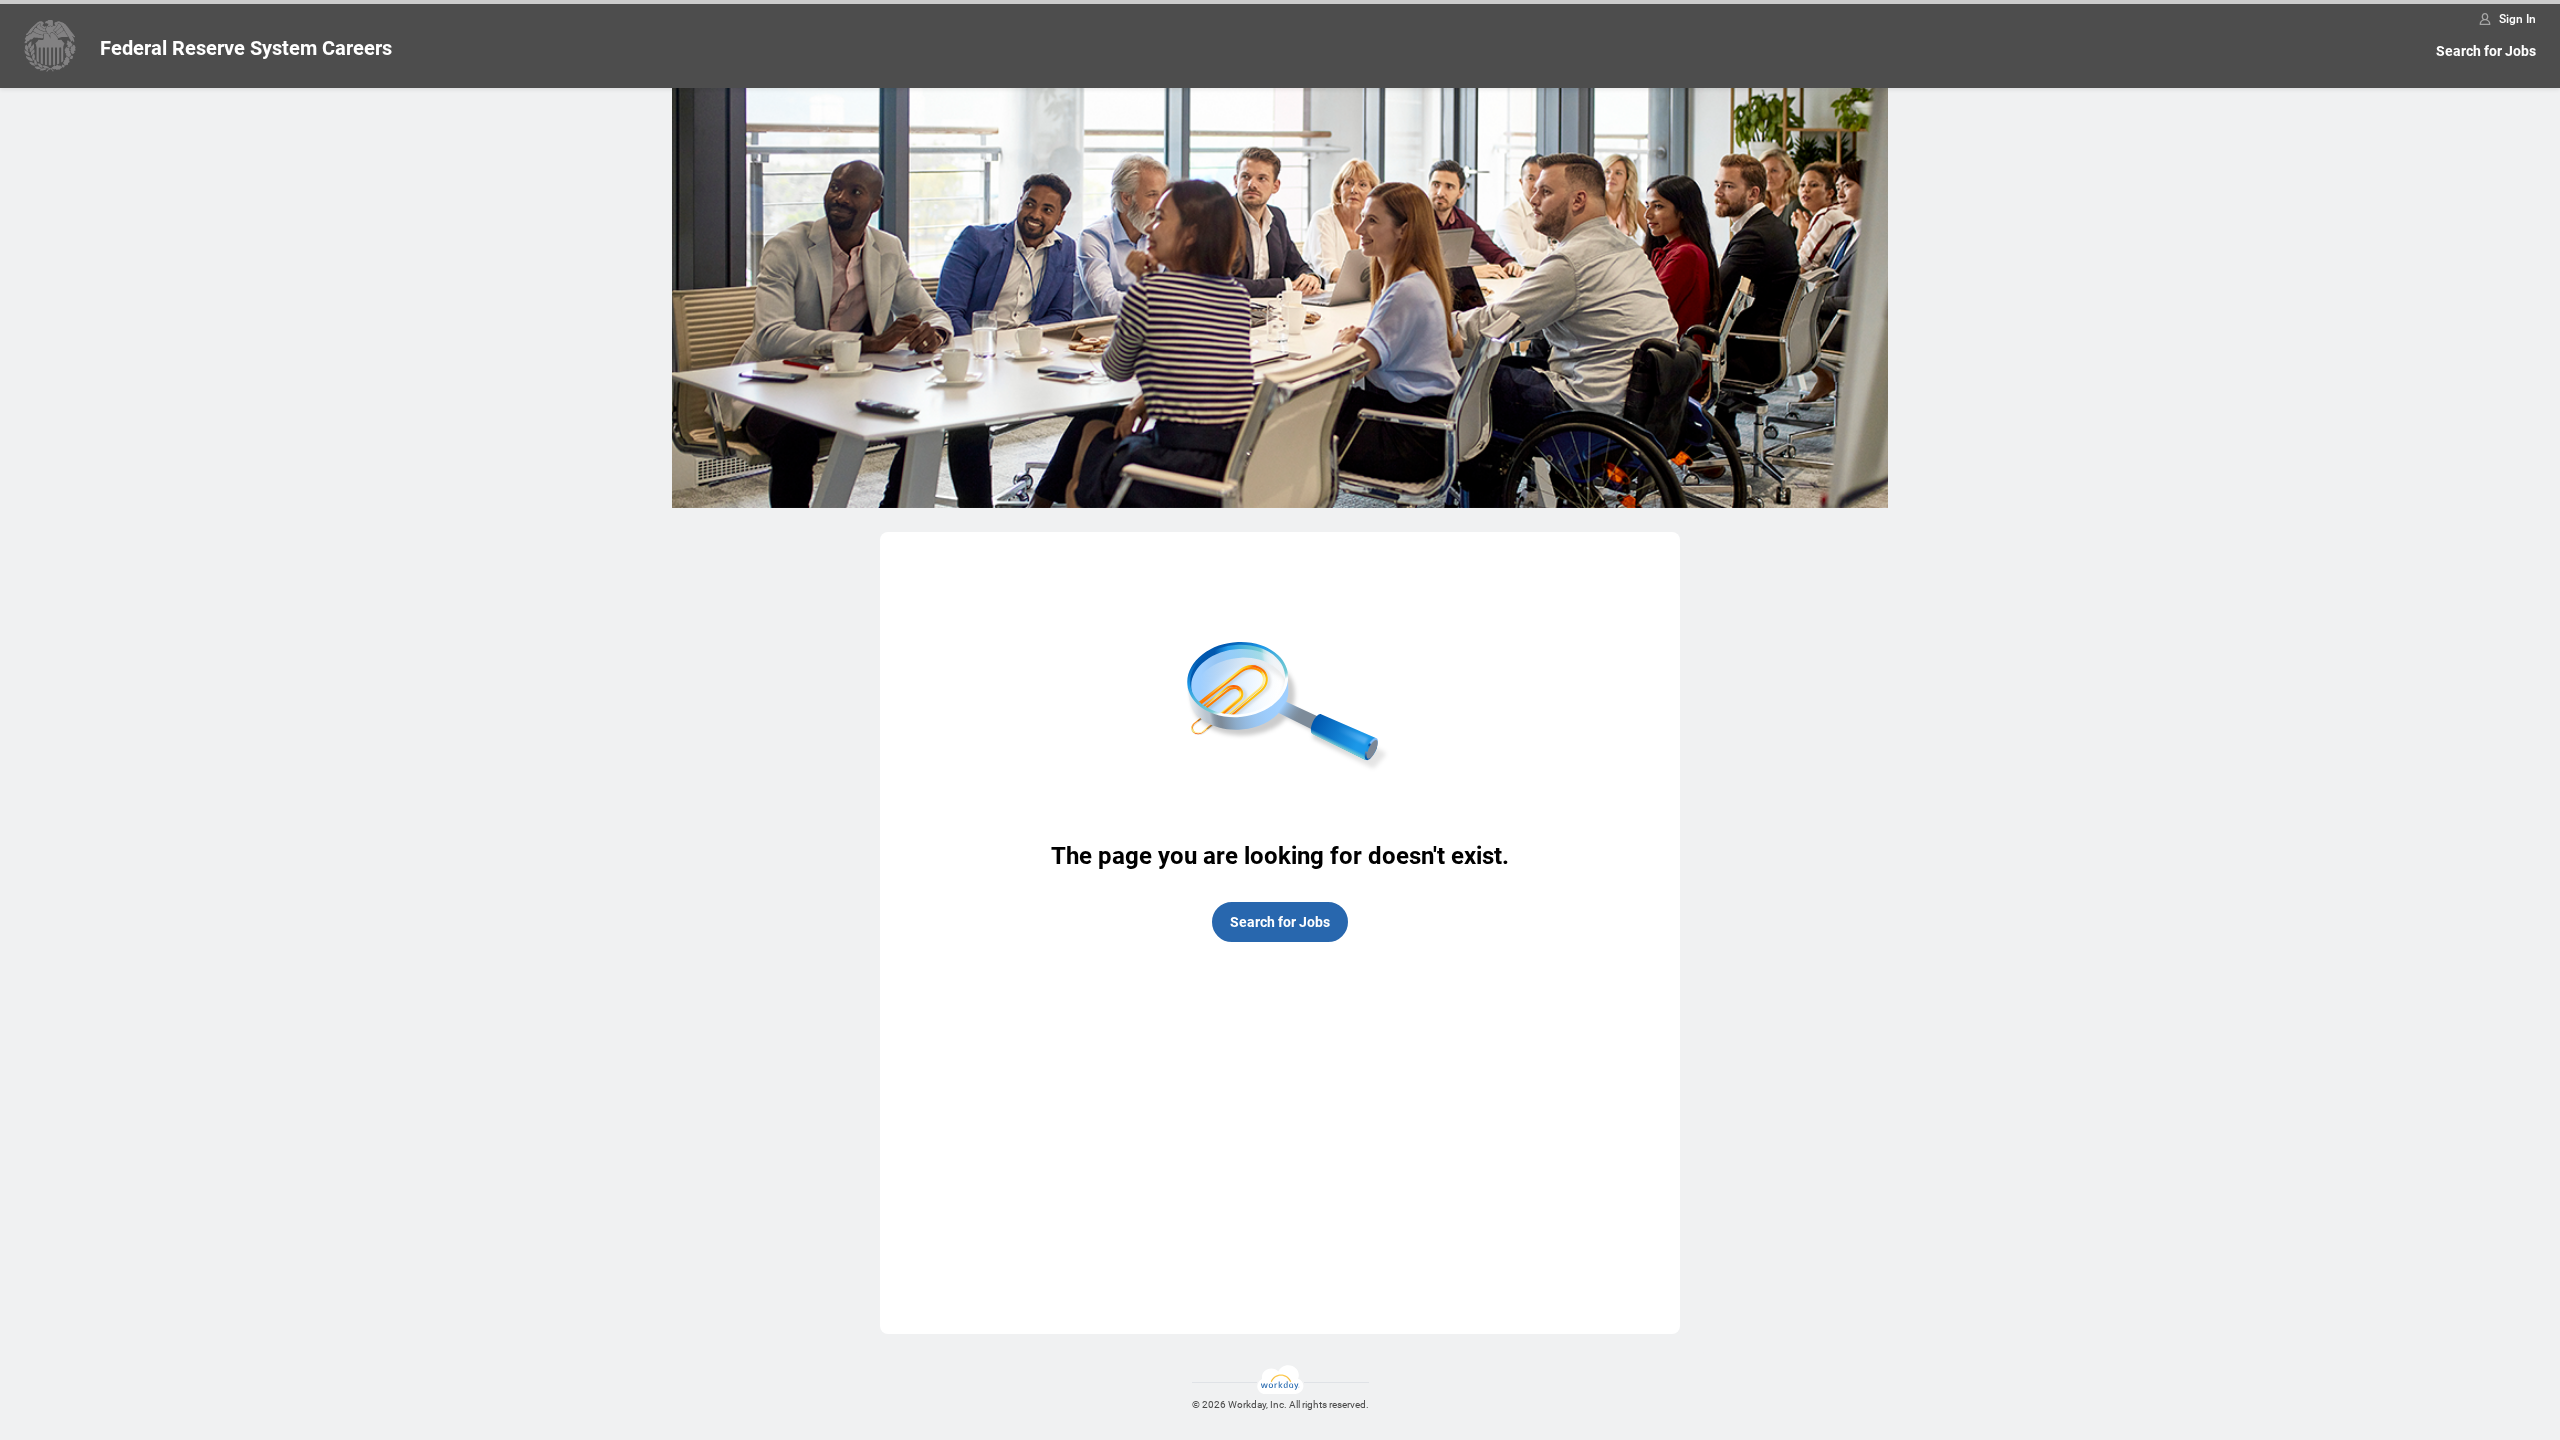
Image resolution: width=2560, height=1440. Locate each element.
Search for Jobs (2486, 51)
